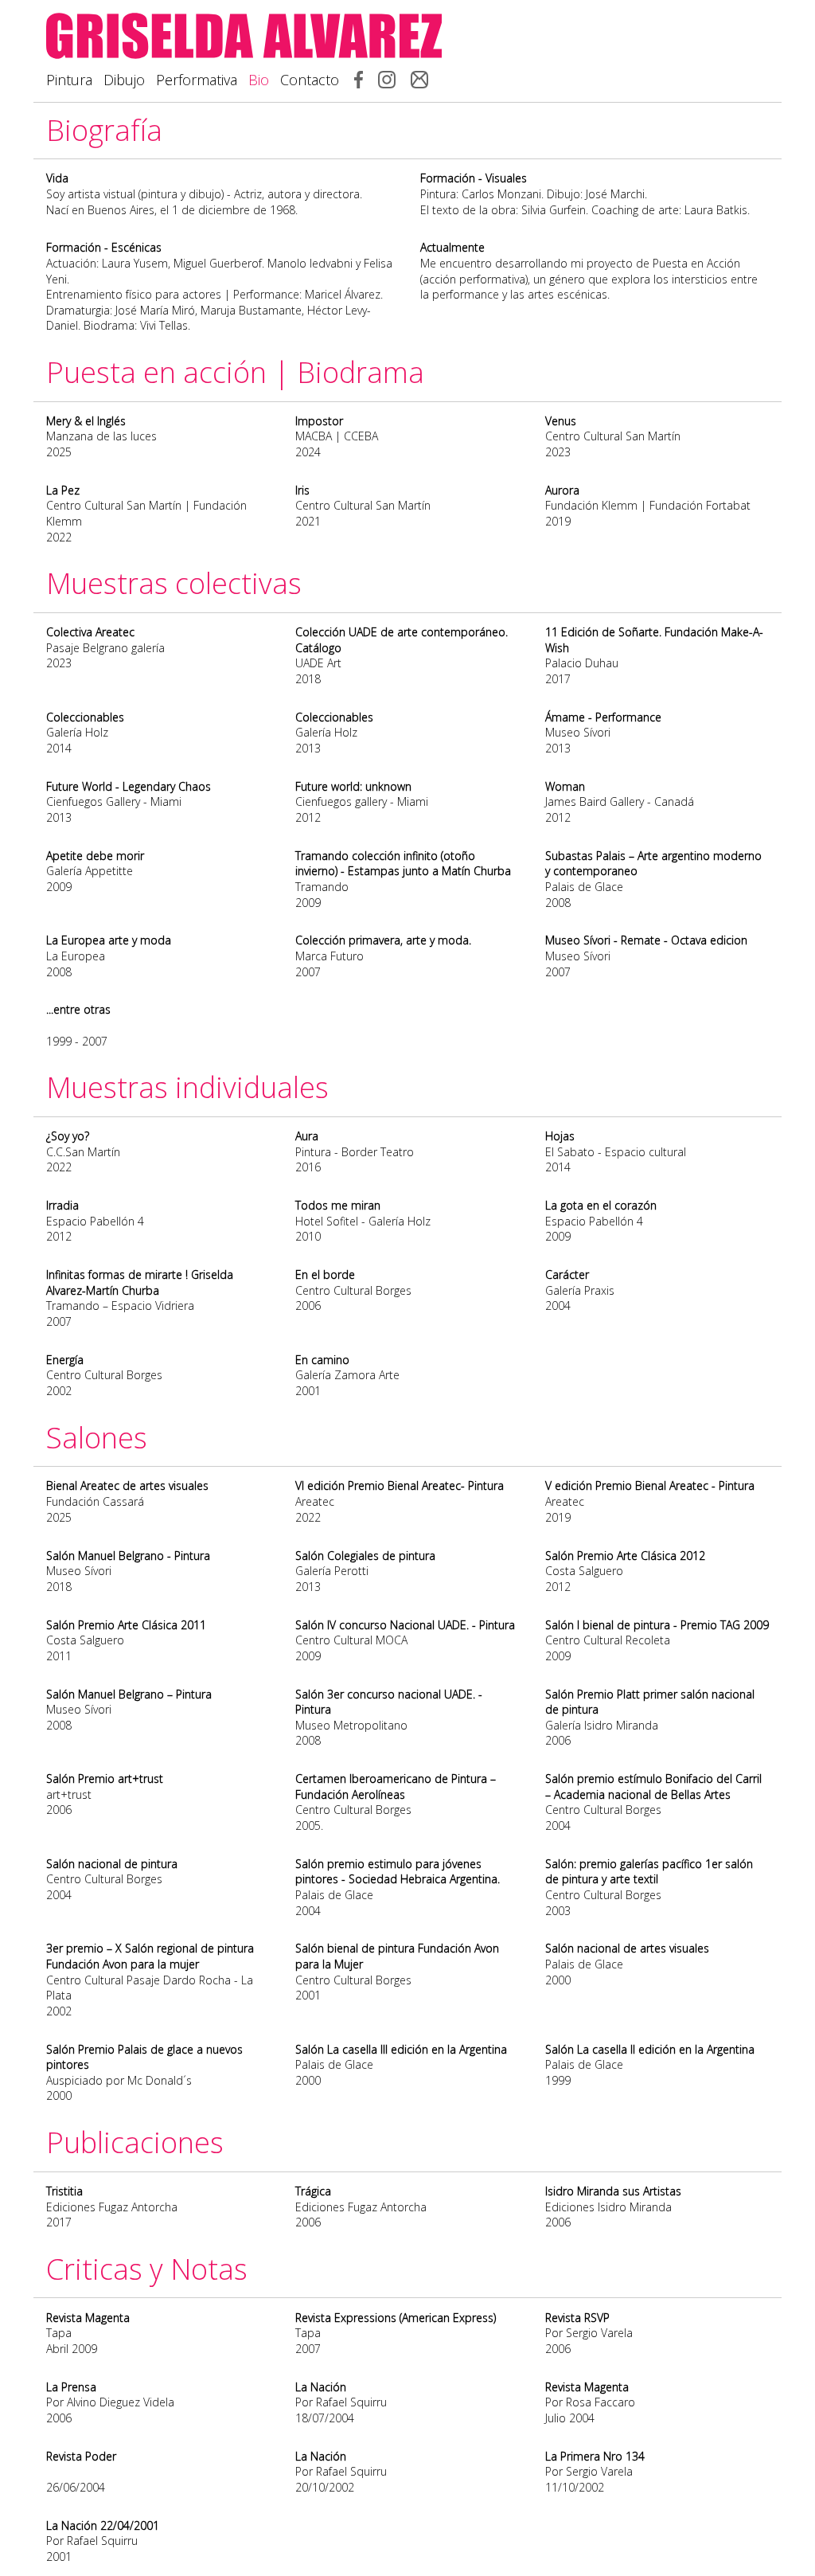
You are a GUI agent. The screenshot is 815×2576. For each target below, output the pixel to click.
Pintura (69, 80)
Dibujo (124, 80)
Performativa (197, 80)
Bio (259, 80)
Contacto (310, 80)
